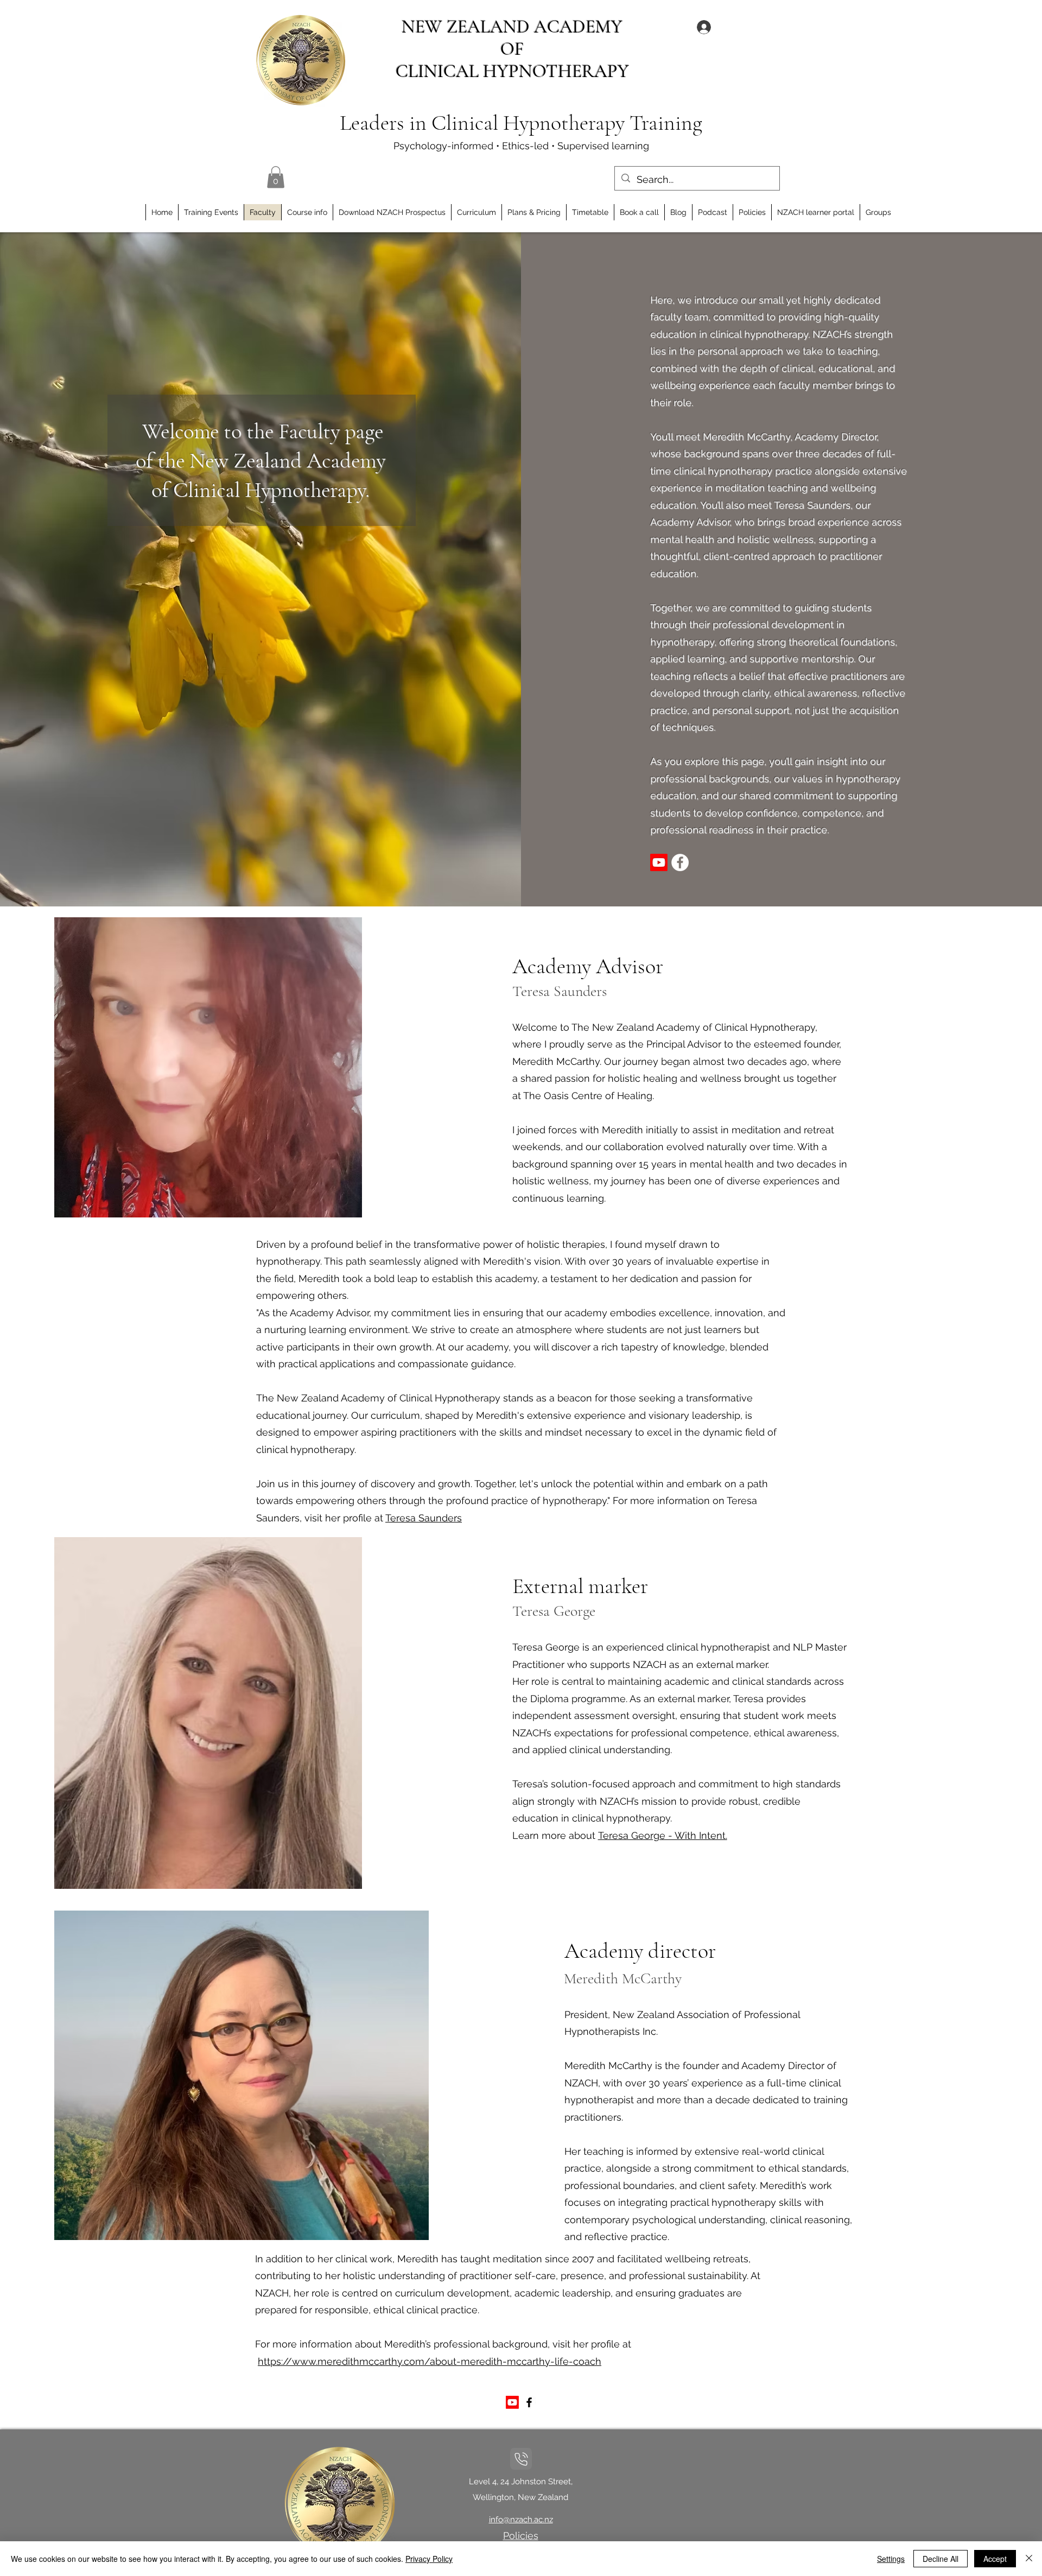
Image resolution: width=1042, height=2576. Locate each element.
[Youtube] (512, 2402)
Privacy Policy (429, 2559)
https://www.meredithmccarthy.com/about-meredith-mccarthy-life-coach (430, 2361)
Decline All (941, 2559)
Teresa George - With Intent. (663, 1835)
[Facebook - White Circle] (680, 862)
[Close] (1029, 2559)
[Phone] (521, 2459)
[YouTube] (659, 862)
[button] (276, 177)
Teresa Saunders (424, 1518)
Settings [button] (891, 2559)
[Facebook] (529, 2402)
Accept (995, 2559)
